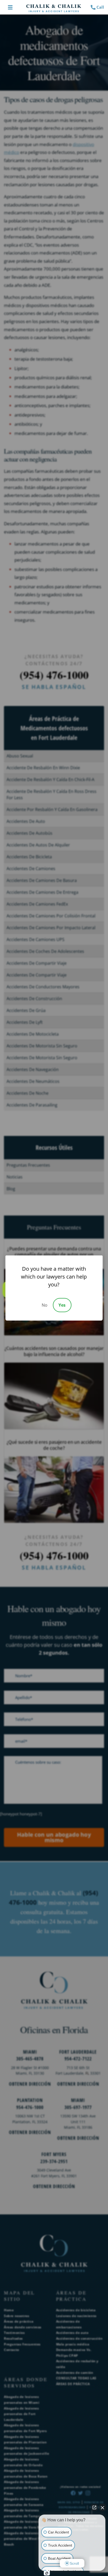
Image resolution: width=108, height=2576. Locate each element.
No (45, 1305)
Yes (62, 1305)
